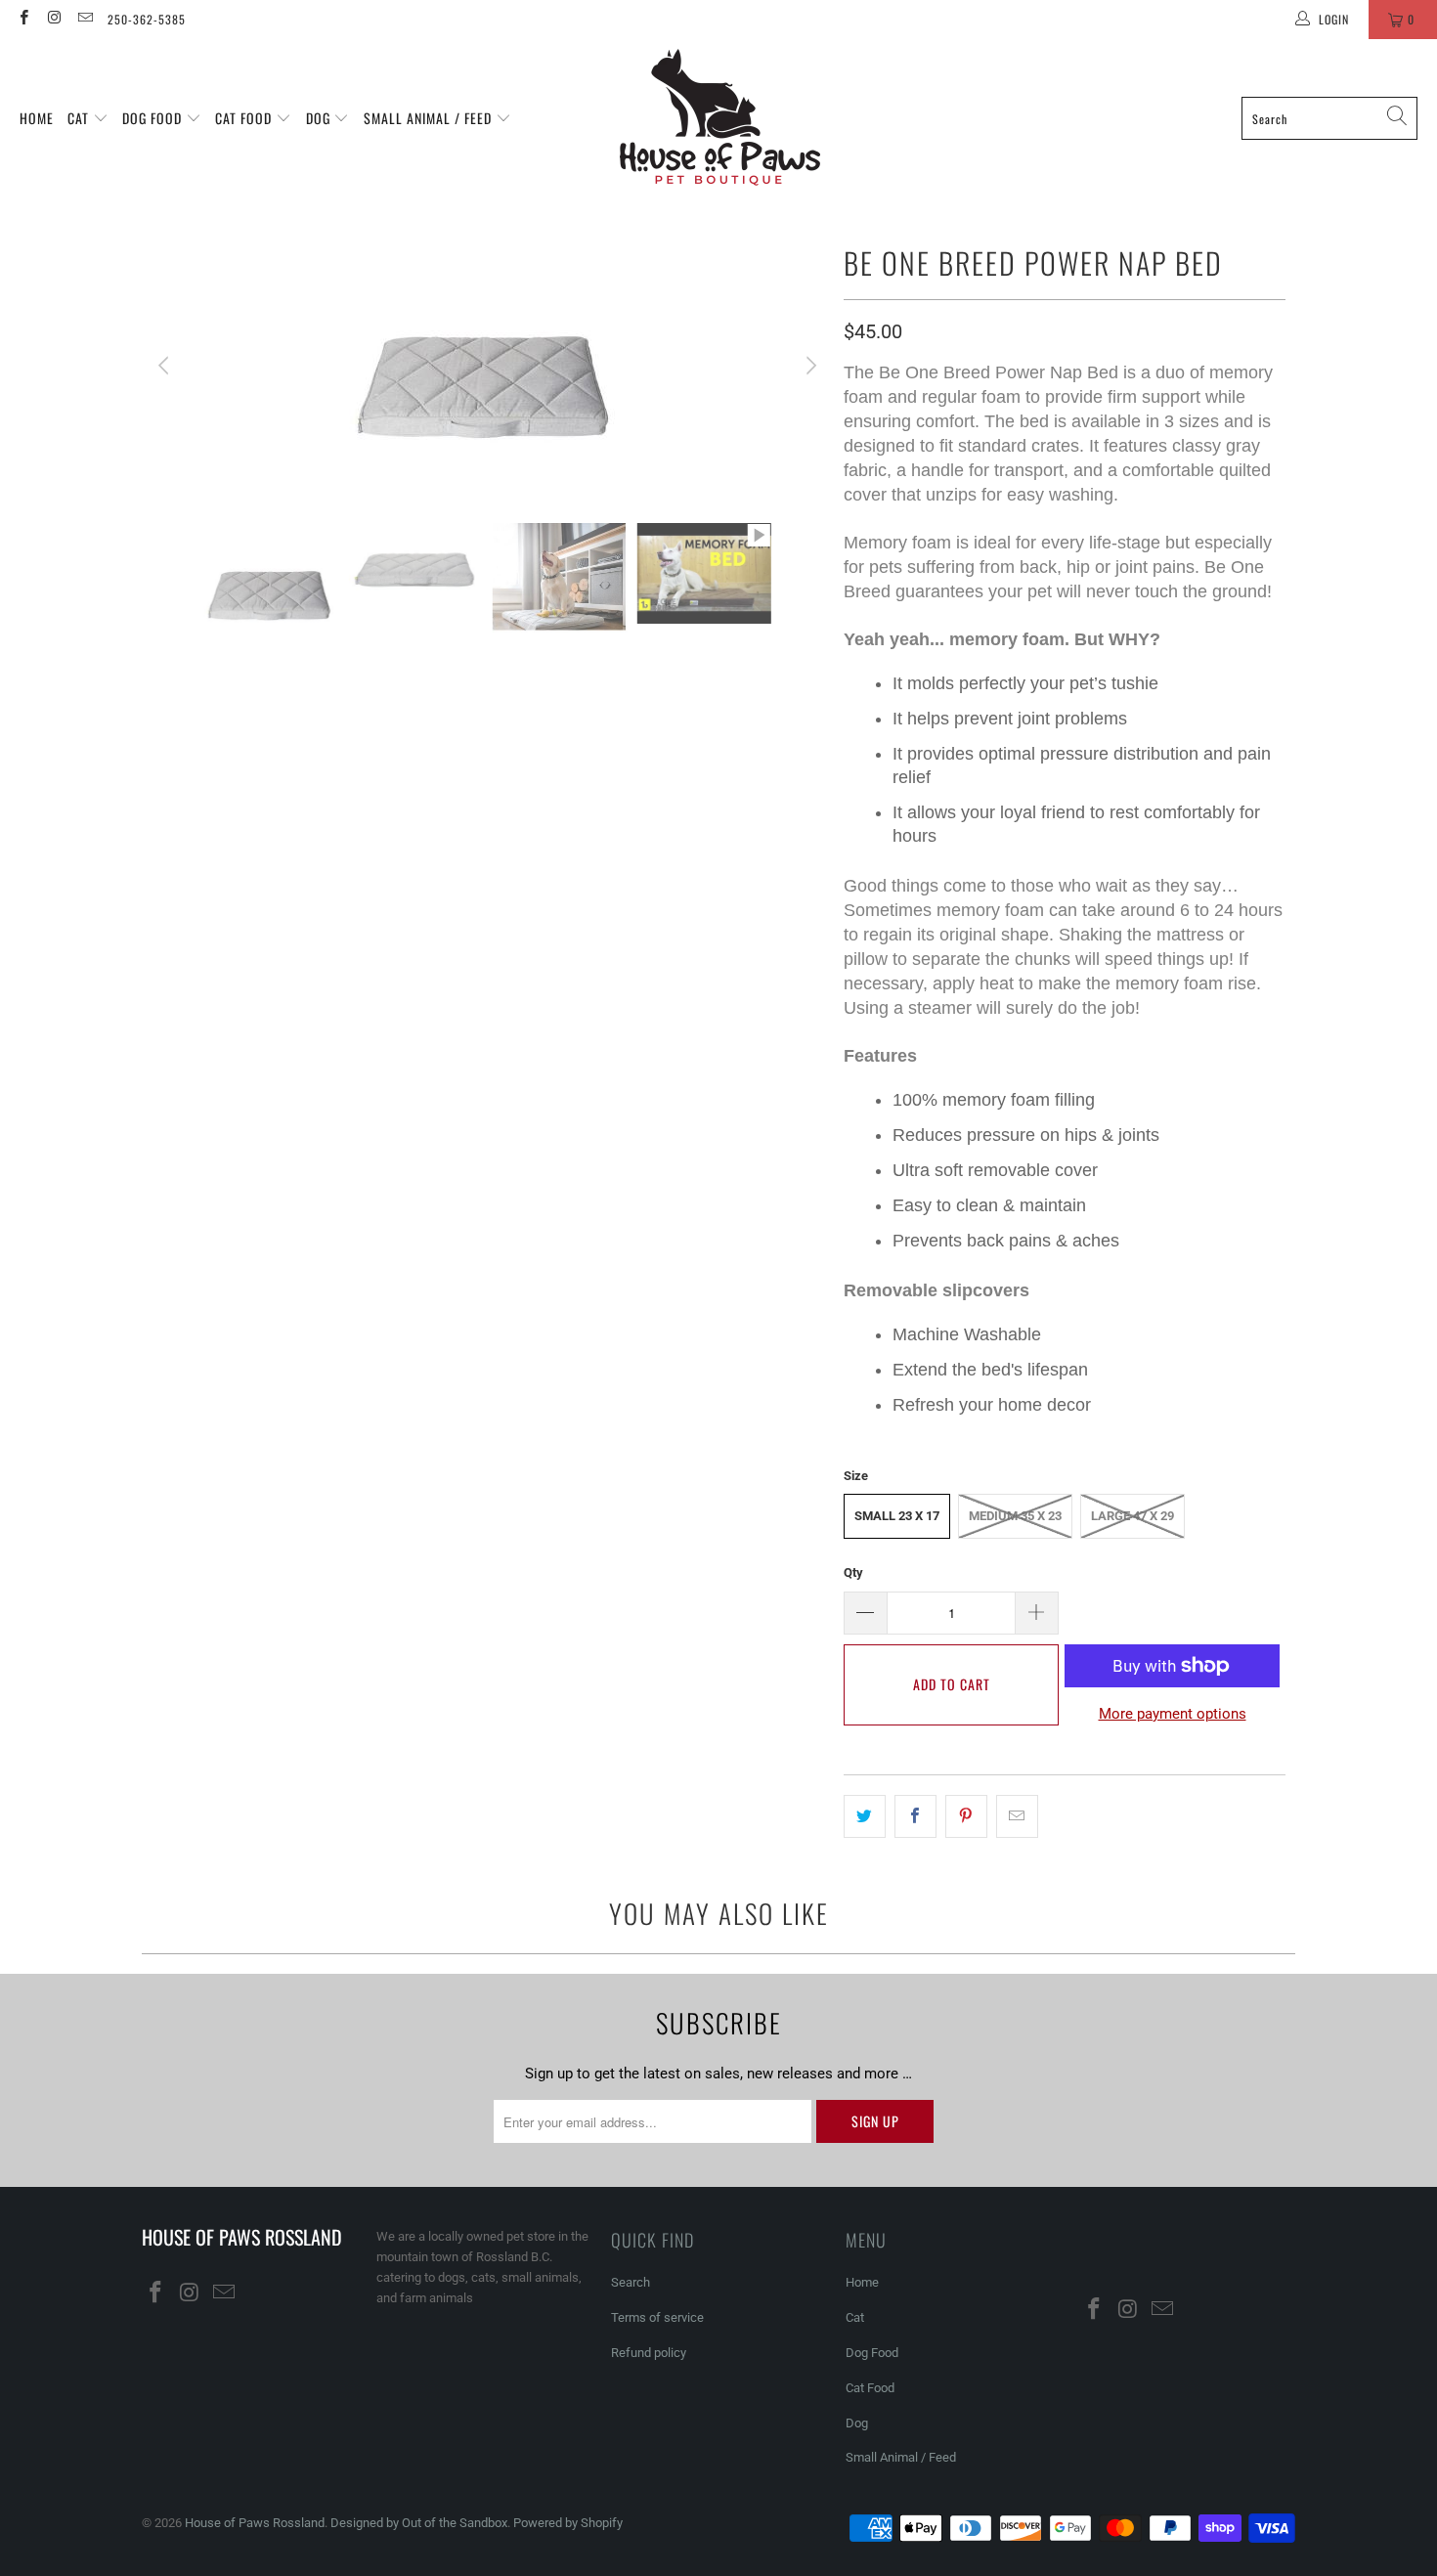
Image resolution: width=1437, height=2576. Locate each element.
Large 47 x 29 (1132, 1516)
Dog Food (154, 118)
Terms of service (657, 2317)
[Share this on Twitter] (865, 1816)
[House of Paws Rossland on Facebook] (23, 20)
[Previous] (166, 365)
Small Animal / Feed (430, 118)
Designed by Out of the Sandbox (419, 2523)
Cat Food (245, 118)
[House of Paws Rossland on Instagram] (53, 20)
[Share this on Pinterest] (966, 1816)
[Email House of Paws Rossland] (85, 20)
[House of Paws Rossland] (720, 118)
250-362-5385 (147, 19)
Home (37, 118)
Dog (320, 118)
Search (631, 2282)
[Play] (488, 365)
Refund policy (649, 2353)
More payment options (1173, 1714)
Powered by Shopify (568, 2523)
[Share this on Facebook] (915, 1816)
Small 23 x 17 (897, 1516)
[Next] (809, 365)
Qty (853, 1572)
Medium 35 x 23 (1015, 1516)
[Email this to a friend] (1017, 1816)
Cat (80, 118)
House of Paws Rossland (255, 2523)
